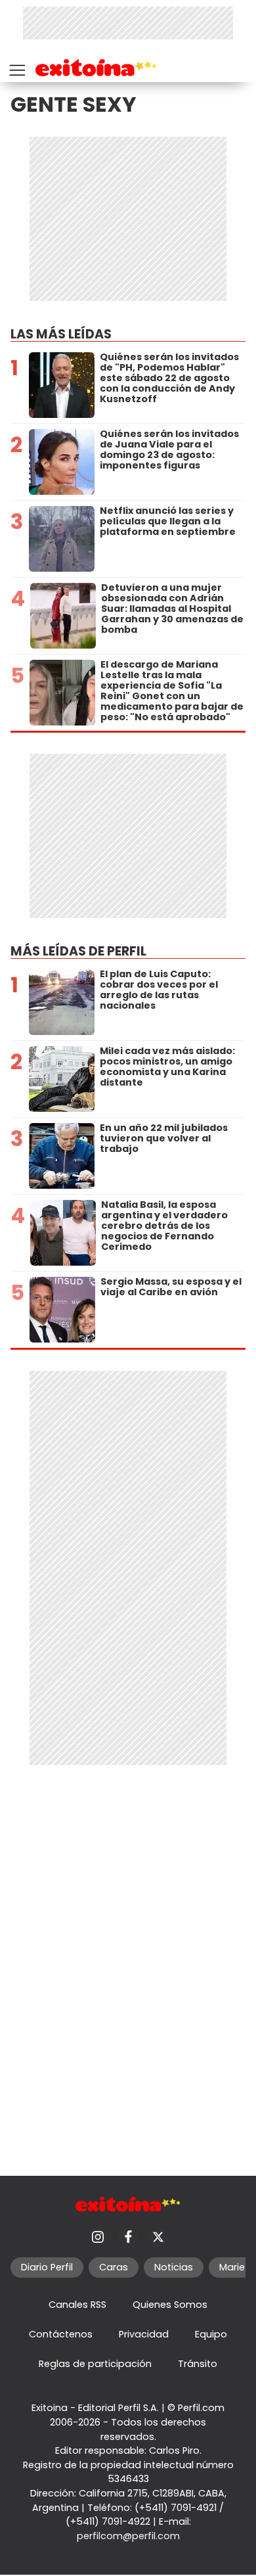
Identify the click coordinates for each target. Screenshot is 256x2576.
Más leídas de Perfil (78, 951)
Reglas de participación (95, 2364)
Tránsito (198, 2364)
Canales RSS (77, 2305)
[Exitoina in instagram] (98, 2237)
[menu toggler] (16, 67)
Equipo (211, 2334)
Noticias (174, 2267)
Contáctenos (61, 2334)
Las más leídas (61, 334)
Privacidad (144, 2334)
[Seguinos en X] (158, 2237)
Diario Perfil (47, 2267)
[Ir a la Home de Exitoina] (96, 70)
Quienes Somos (170, 2305)
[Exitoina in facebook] (128, 2237)
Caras (114, 2267)
